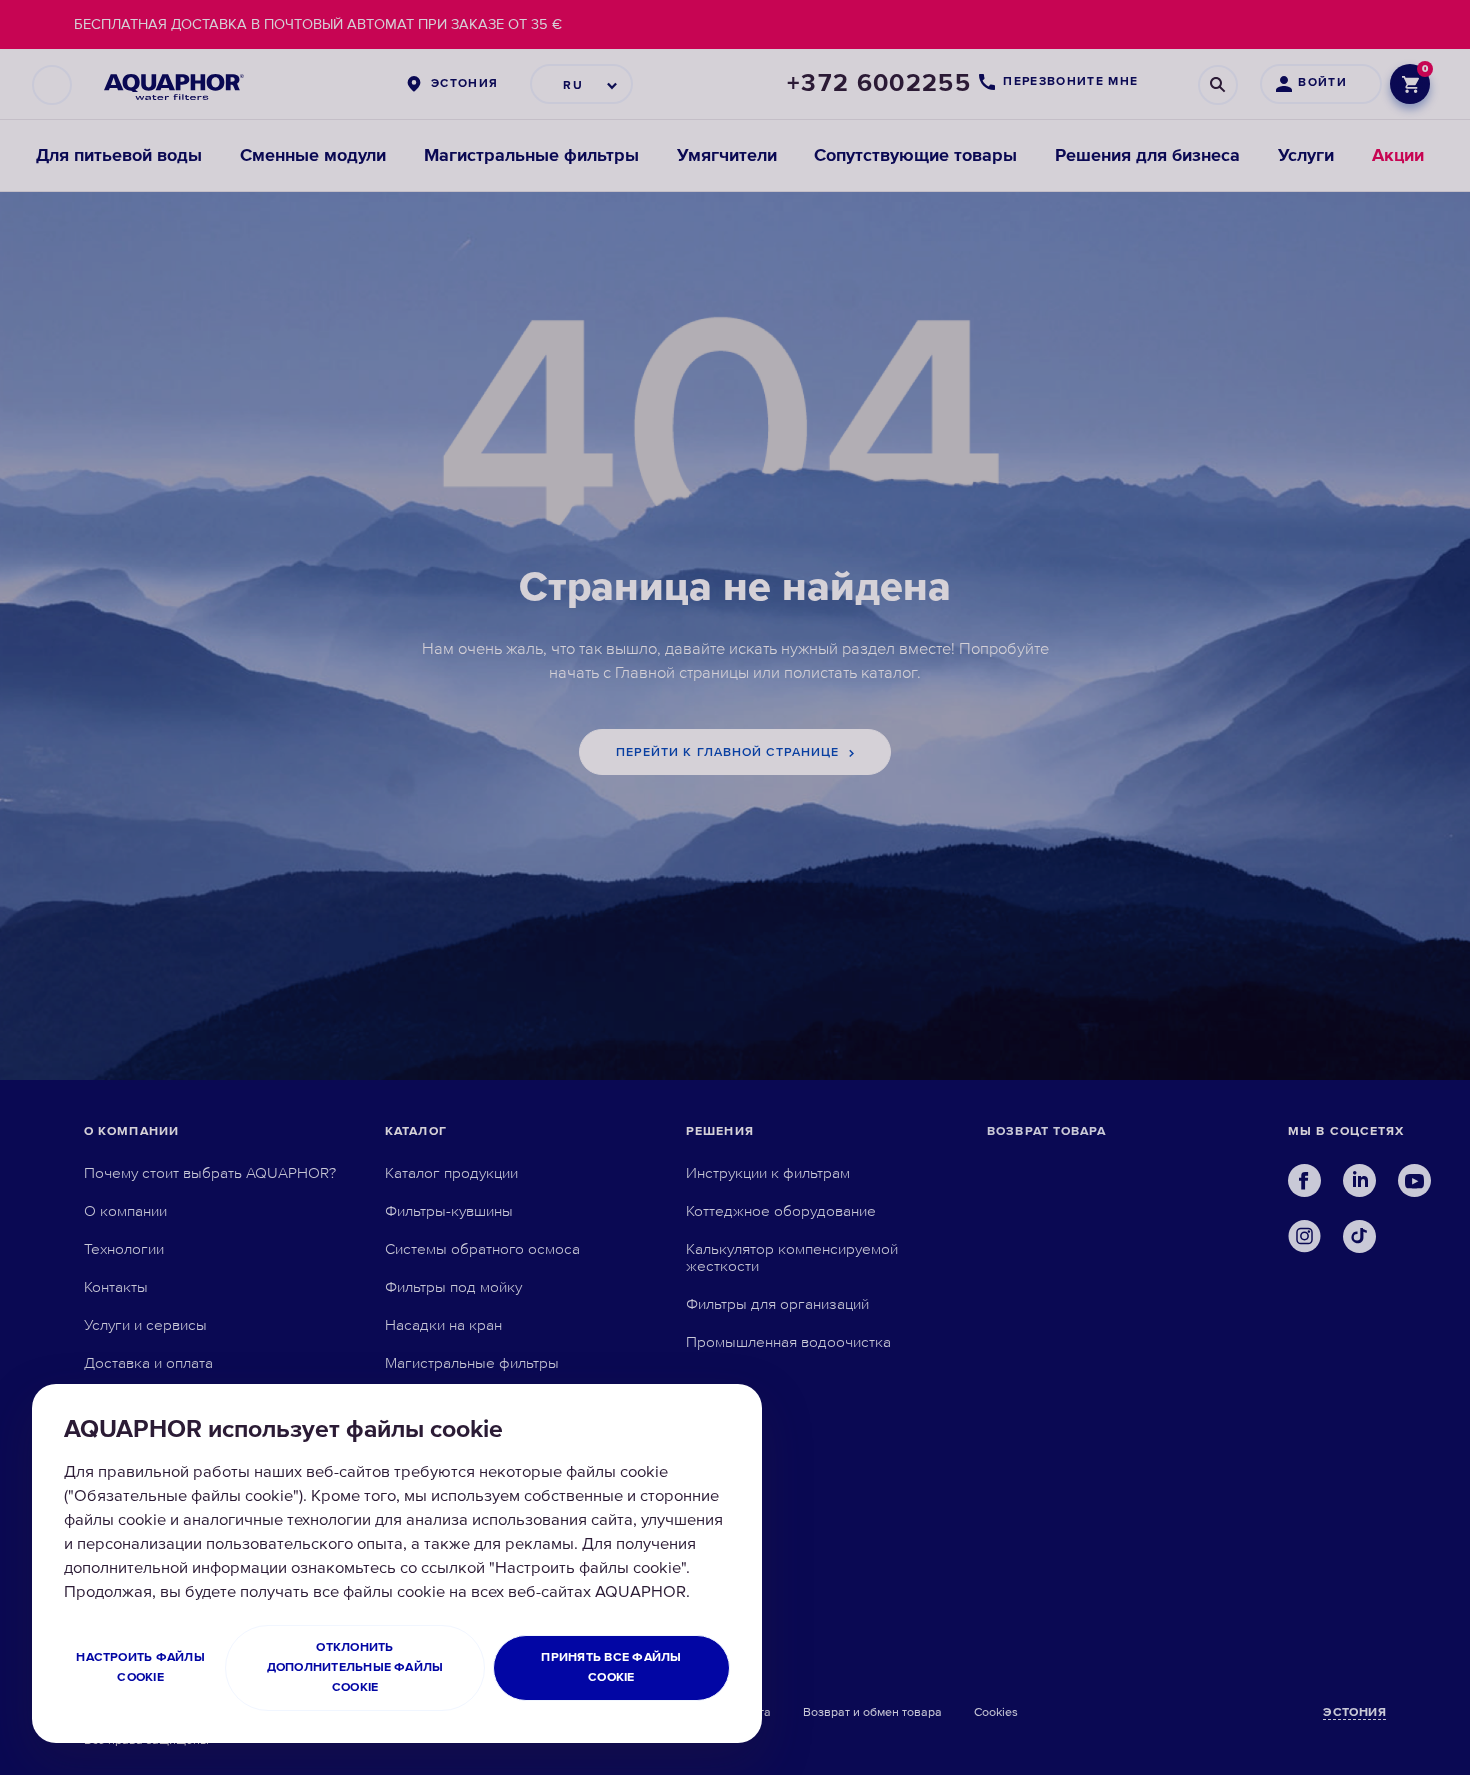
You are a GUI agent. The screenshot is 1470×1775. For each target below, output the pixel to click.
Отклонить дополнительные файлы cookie (355, 1667)
